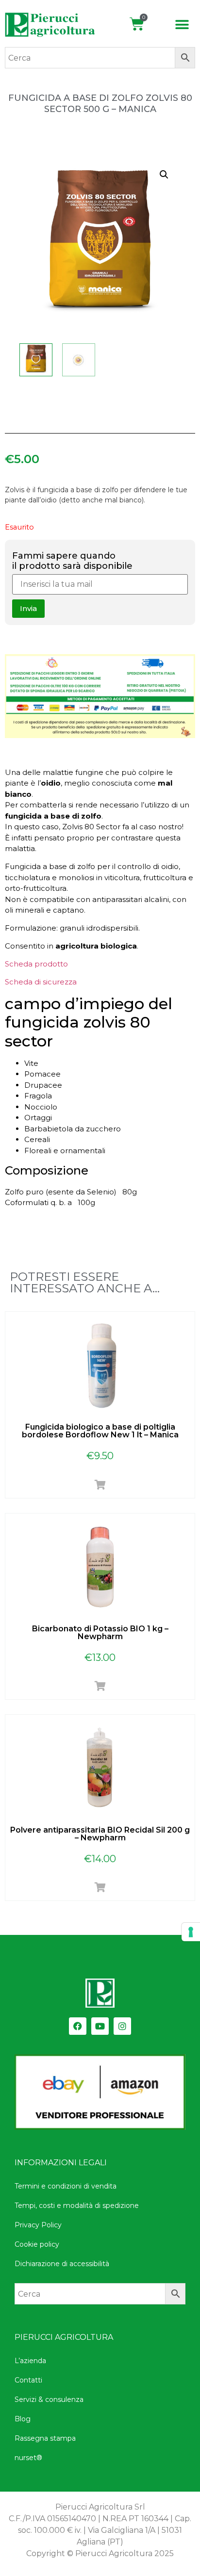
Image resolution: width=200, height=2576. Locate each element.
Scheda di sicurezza (41, 982)
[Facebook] (78, 2026)
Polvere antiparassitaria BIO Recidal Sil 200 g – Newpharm (100, 1834)
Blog (23, 2419)
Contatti (28, 2380)
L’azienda (30, 2361)
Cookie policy (37, 2244)
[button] (182, 25)
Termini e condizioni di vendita (66, 2186)
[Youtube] (100, 2026)
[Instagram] (122, 2026)
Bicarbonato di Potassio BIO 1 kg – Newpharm (100, 1633)
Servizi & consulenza (49, 2399)
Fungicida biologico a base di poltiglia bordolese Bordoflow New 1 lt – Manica (100, 1431)
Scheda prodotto (36, 964)
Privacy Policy (38, 2225)
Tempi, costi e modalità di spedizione (77, 2206)
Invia (28, 608)
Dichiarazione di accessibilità (62, 2264)
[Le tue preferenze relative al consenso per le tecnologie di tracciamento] (191, 1932)
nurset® (28, 2458)
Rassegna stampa (45, 2438)
